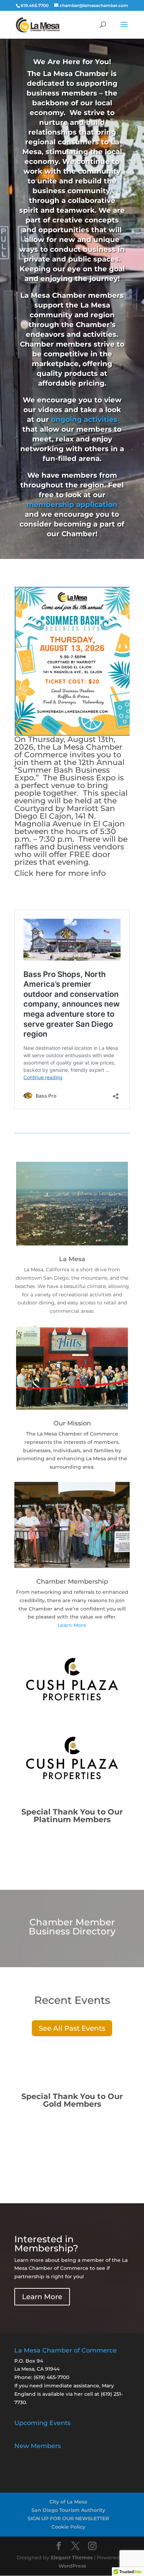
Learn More (72, 1625)
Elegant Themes (72, 2558)
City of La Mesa (68, 2502)
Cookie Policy (68, 2527)
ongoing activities (84, 419)
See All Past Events (72, 2028)
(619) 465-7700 (51, 2377)
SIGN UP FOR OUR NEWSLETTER (68, 2518)
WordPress (72, 2566)
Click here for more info (60, 873)
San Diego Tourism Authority (68, 2510)
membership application (72, 505)
